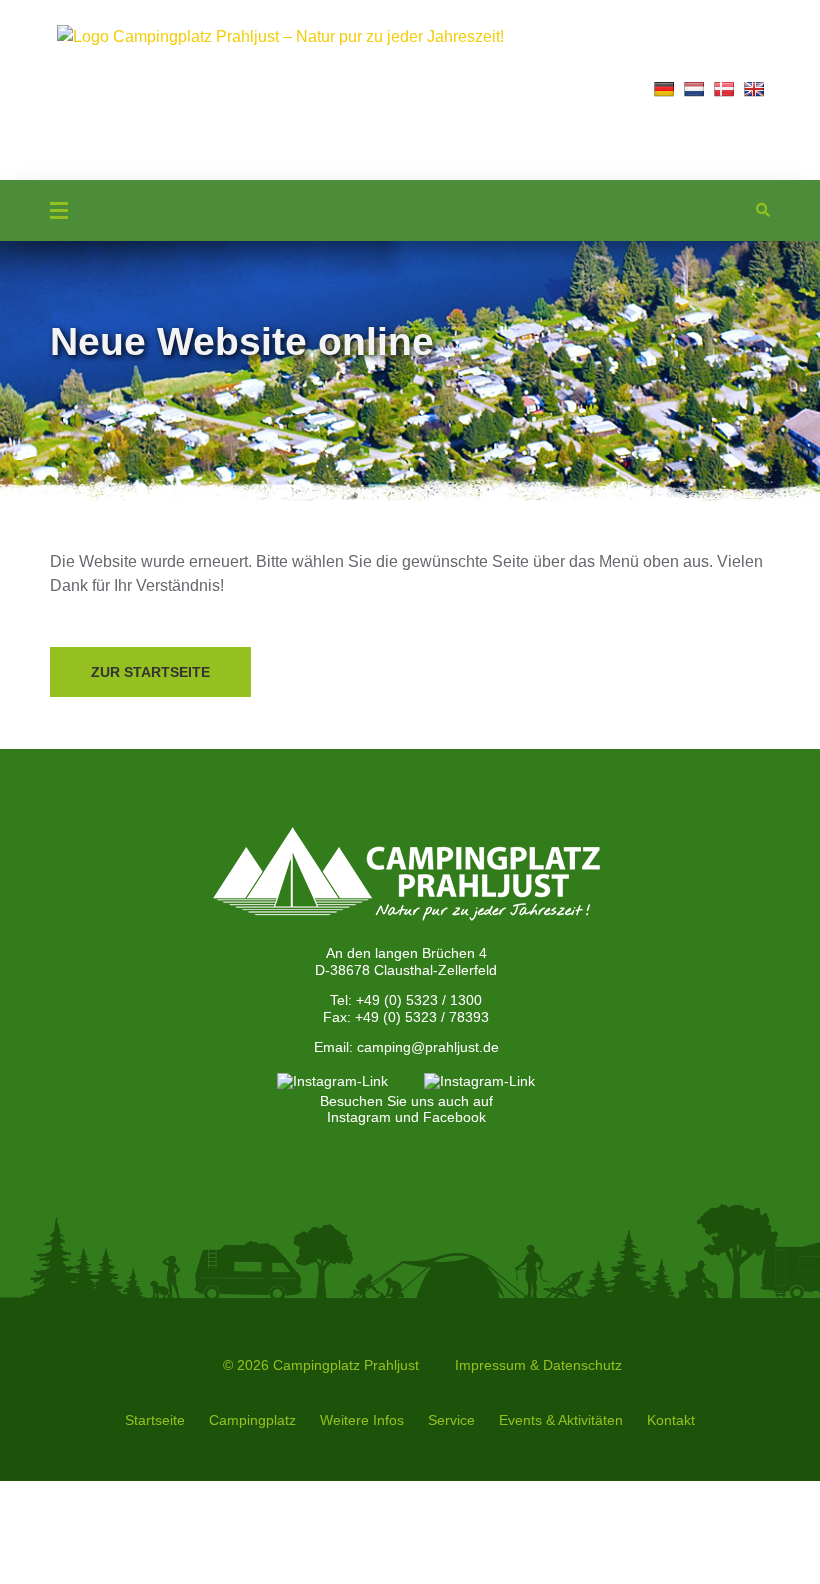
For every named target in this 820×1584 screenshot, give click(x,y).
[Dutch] (694, 89)
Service (451, 1420)
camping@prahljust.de (428, 1047)
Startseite (155, 1420)
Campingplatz (252, 1420)
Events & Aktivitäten (561, 1420)
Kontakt (671, 1420)
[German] (664, 89)
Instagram (359, 1117)
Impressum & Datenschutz (538, 1365)
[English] (754, 89)
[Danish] (724, 89)
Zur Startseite (150, 672)
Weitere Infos (362, 1420)
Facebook (454, 1117)
